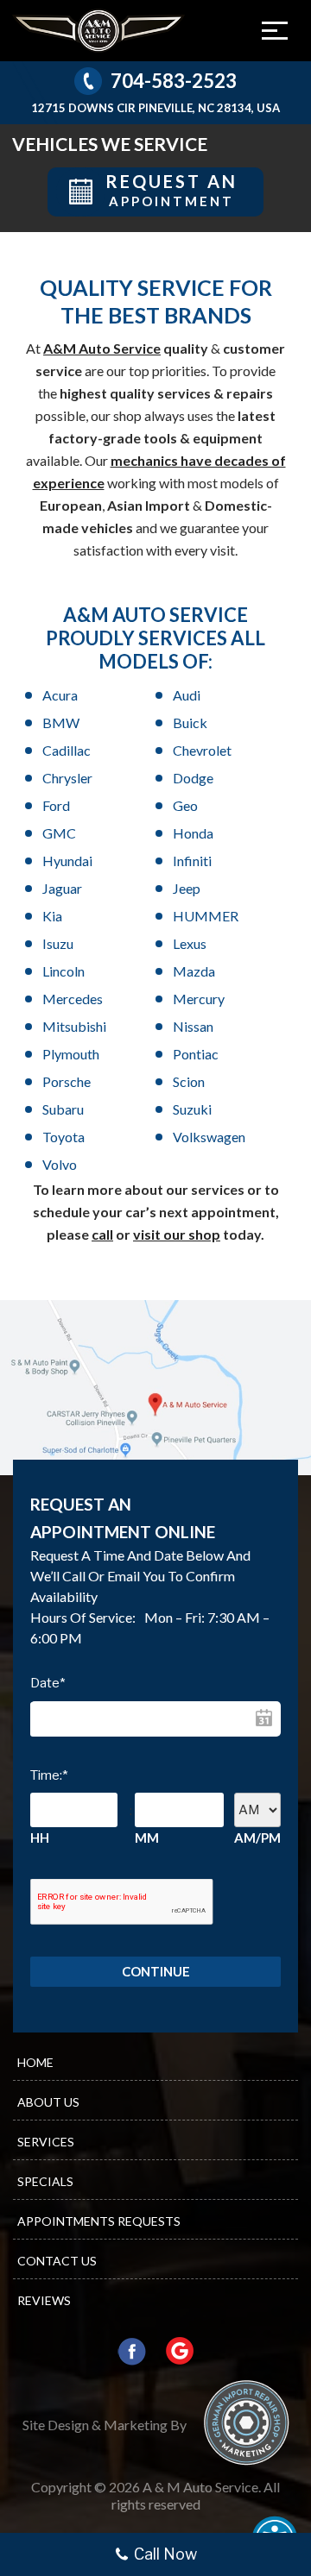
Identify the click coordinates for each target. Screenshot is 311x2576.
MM (147, 1838)
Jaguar (62, 888)
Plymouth (71, 1054)
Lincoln (63, 971)
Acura (60, 695)
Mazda (194, 971)
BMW (61, 723)
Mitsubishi (74, 1026)
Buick (190, 723)
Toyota (63, 1137)
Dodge (193, 778)
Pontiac (196, 1054)
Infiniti (192, 861)
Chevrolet (202, 750)
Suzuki (192, 1109)
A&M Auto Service (102, 348)
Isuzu (58, 943)
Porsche (67, 1081)
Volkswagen (209, 1137)
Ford (56, 805)
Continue (156, 1971)
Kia (52, 916)
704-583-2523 (174, 81)
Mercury (199, 999)
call (102, 1234)
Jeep (194, 888)
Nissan (193, 1026)
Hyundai (67, 861)
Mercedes (73, 999)
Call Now (165, 2554)
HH (40, 1838)
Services (46, 2142)
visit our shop (177, 1234)
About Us (48, 2102)
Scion (189, 1081)
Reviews (44, 2300)
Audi (187, 695)
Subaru (63, 1109)
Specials (45, 2181)
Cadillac (67, 750)
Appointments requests (99, 2221)
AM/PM (257, 1838)
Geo (185, 805)
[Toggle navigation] (275, 30)
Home (35, 2062)
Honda (193, 833)
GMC (59, 833)
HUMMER (206, 916)
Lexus (190, 943)
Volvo (60, 1164)
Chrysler (67, 778)
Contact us (57, 2261)
